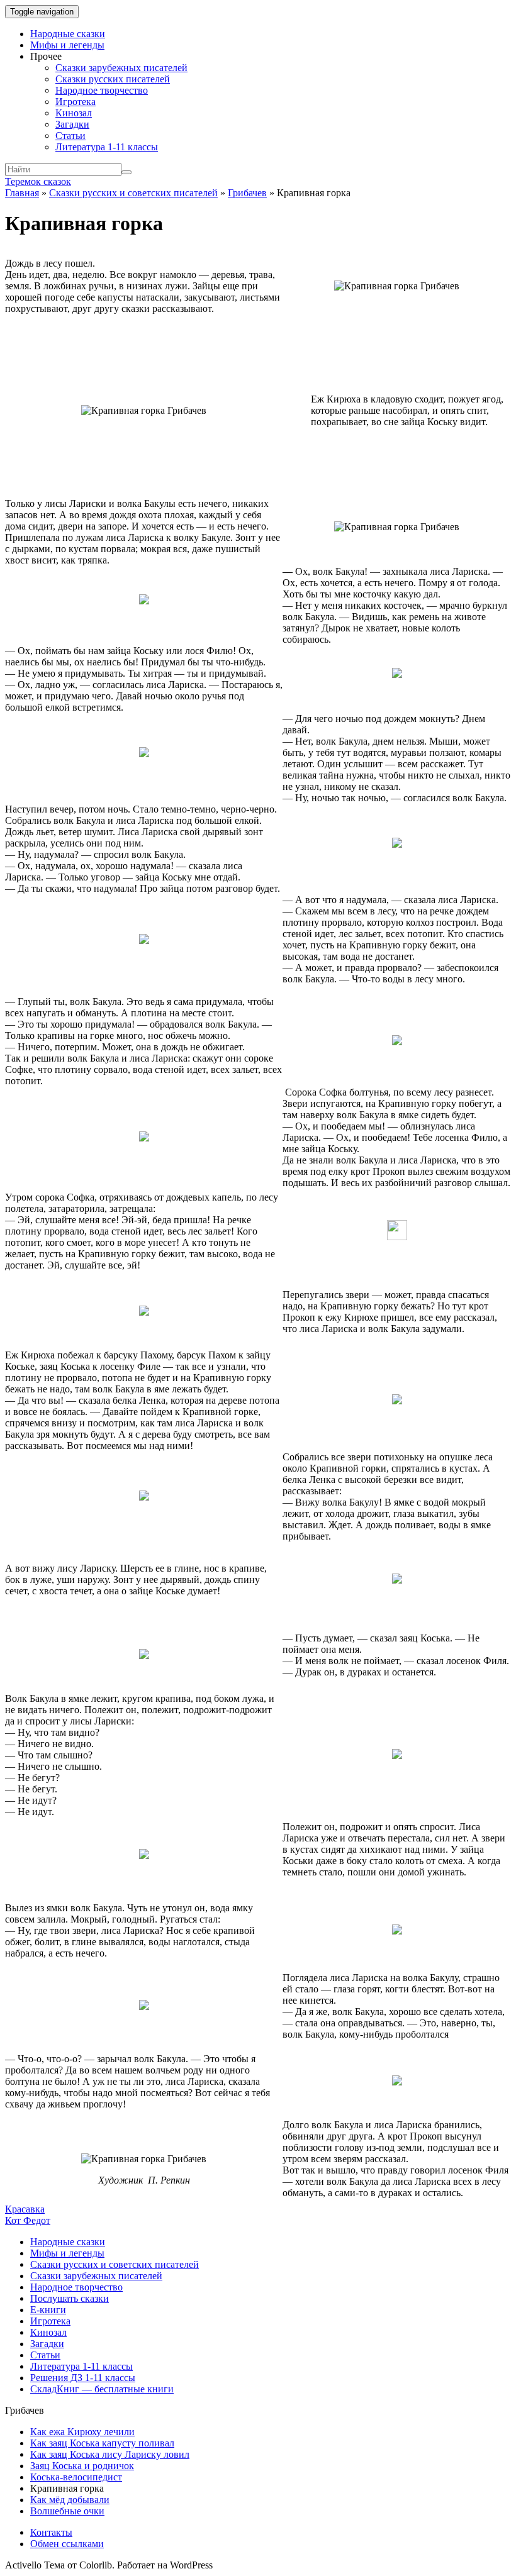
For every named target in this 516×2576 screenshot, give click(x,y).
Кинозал (74, 113)
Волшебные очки (67, 2511)
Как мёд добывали (70, 2500)
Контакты (51, 2532)
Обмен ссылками (67, 2544)
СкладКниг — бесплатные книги (102, 2389)
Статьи (70, 136)
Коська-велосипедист (76, 2477)
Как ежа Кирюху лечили (82, 2432)
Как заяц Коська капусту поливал (102, 2443)
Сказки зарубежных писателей (121, 68)
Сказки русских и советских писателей (133, 193)
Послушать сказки (70, 2298)
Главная (22, 193)
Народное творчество (102, 90)
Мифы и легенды (67, 45)
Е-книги (48, 2310)
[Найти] (126, 172)
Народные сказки (68, 34)
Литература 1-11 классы (107, 147)
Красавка (25, 2209)
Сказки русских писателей (113, 79)
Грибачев (247, 193)
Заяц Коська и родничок (82, 2466)
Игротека (76, 102)
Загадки (72, 124)
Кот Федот (28, 2220)
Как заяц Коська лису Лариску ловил (110, 2454)
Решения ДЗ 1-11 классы (83, 2378)
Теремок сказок (38, 181)
